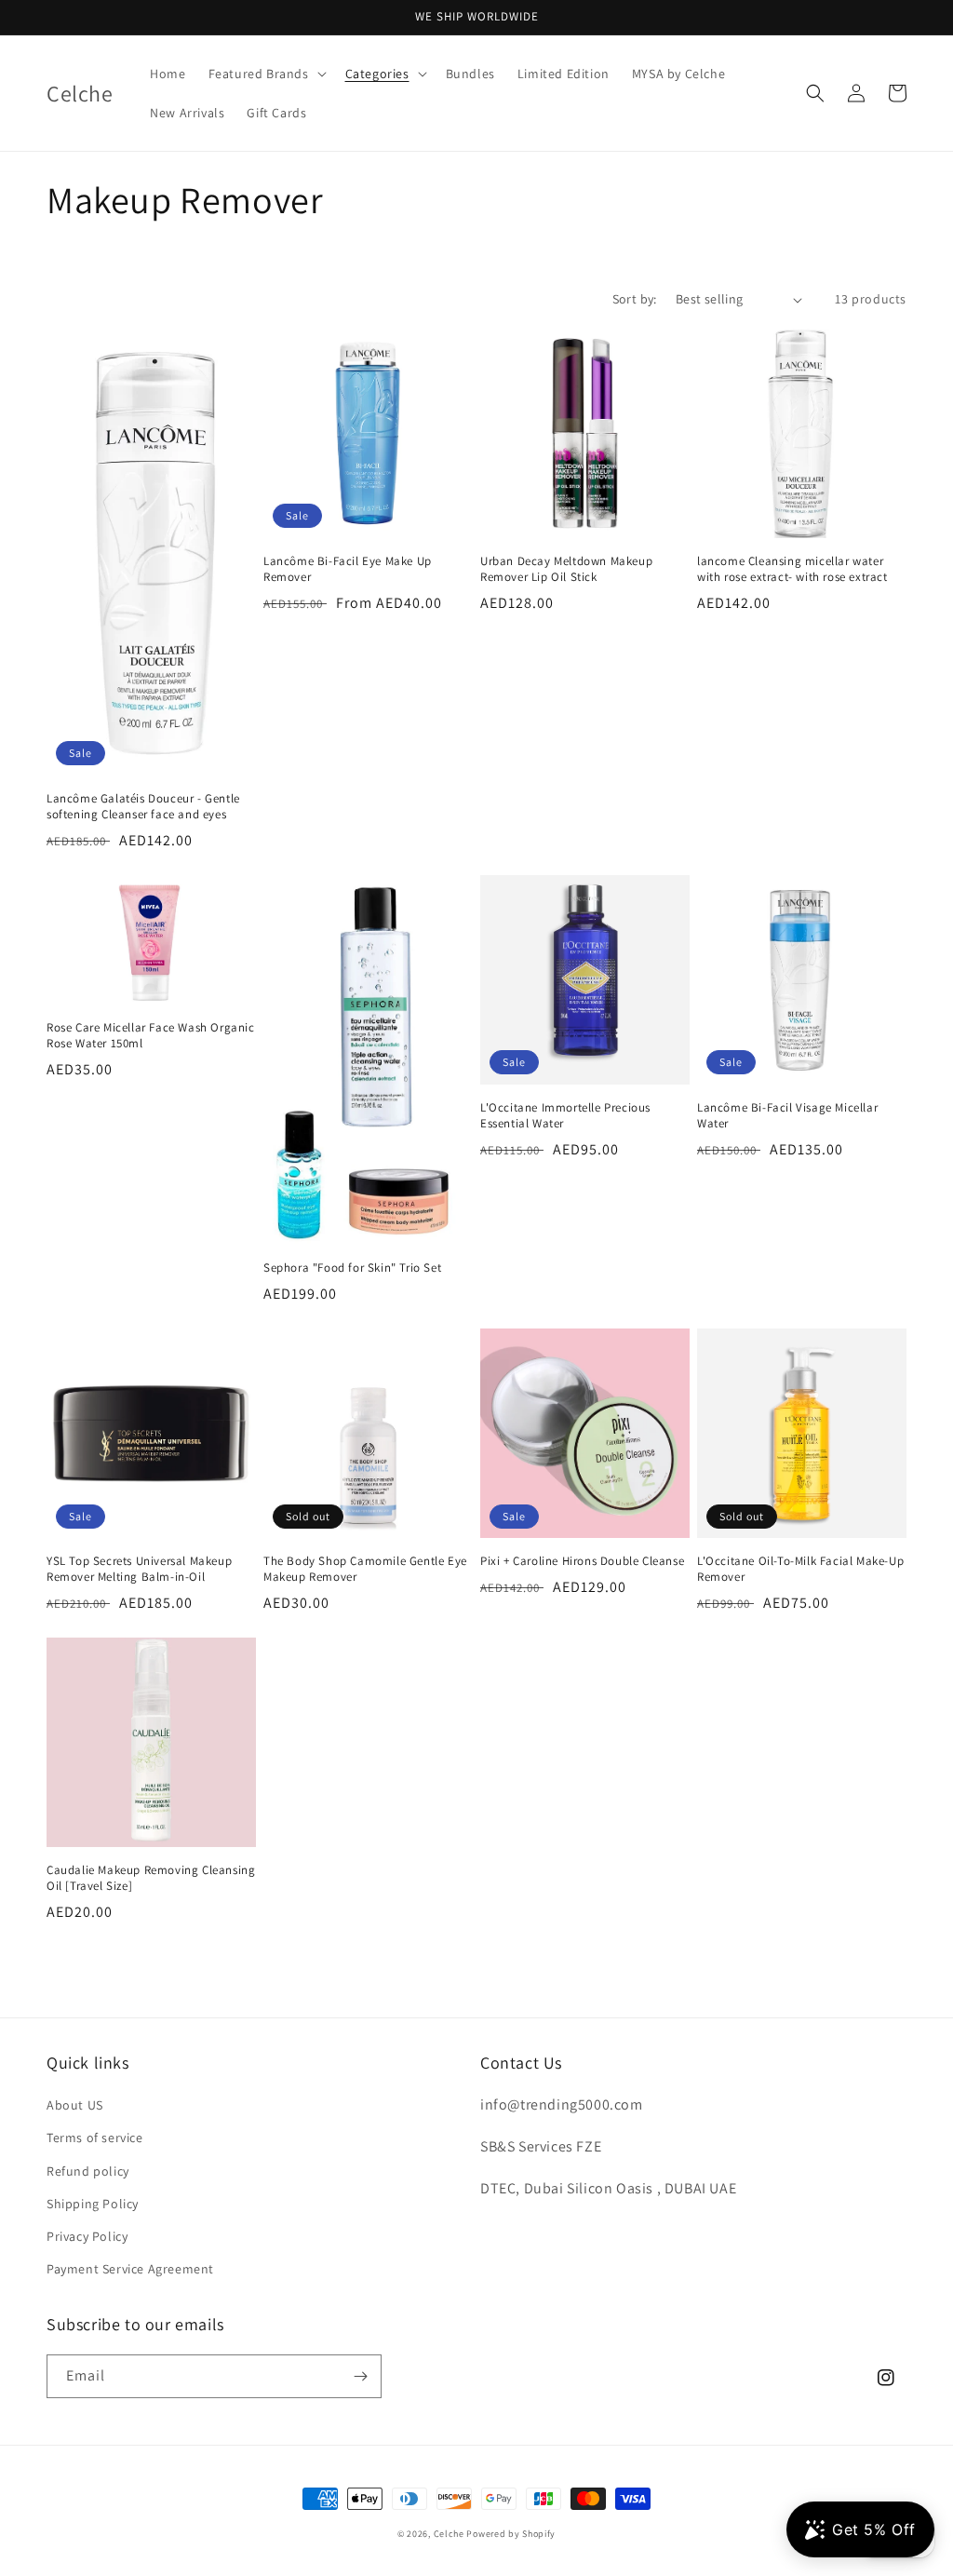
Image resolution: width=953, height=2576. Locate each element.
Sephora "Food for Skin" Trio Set (352, 1268)
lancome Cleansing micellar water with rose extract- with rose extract (792, 569)
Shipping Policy (93, 2204)
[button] (266, 74)
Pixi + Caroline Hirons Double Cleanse (582, 1561)
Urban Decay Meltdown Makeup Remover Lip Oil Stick (566, 569)
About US (75, 2105)
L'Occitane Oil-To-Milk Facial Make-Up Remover (800, 1569)
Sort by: (635, 299)
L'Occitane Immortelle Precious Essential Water (565, 1116)
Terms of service (95, 2138)
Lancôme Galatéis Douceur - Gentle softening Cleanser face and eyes (143, 807)
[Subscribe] (360, 2376)
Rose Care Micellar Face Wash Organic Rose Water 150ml (151, 1036)
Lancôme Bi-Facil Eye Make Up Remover (348, 569)
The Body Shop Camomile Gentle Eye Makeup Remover (365, 1569)
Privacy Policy (87, 2236)
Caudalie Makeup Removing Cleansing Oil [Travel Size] (151, 1878)
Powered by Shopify (511, 2534)
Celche (449, 2534)
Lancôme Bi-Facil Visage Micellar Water (787, 1116)
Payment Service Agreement (130, 2269)
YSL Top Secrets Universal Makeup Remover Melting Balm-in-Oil (139, 1569)
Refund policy (88, 2171)
